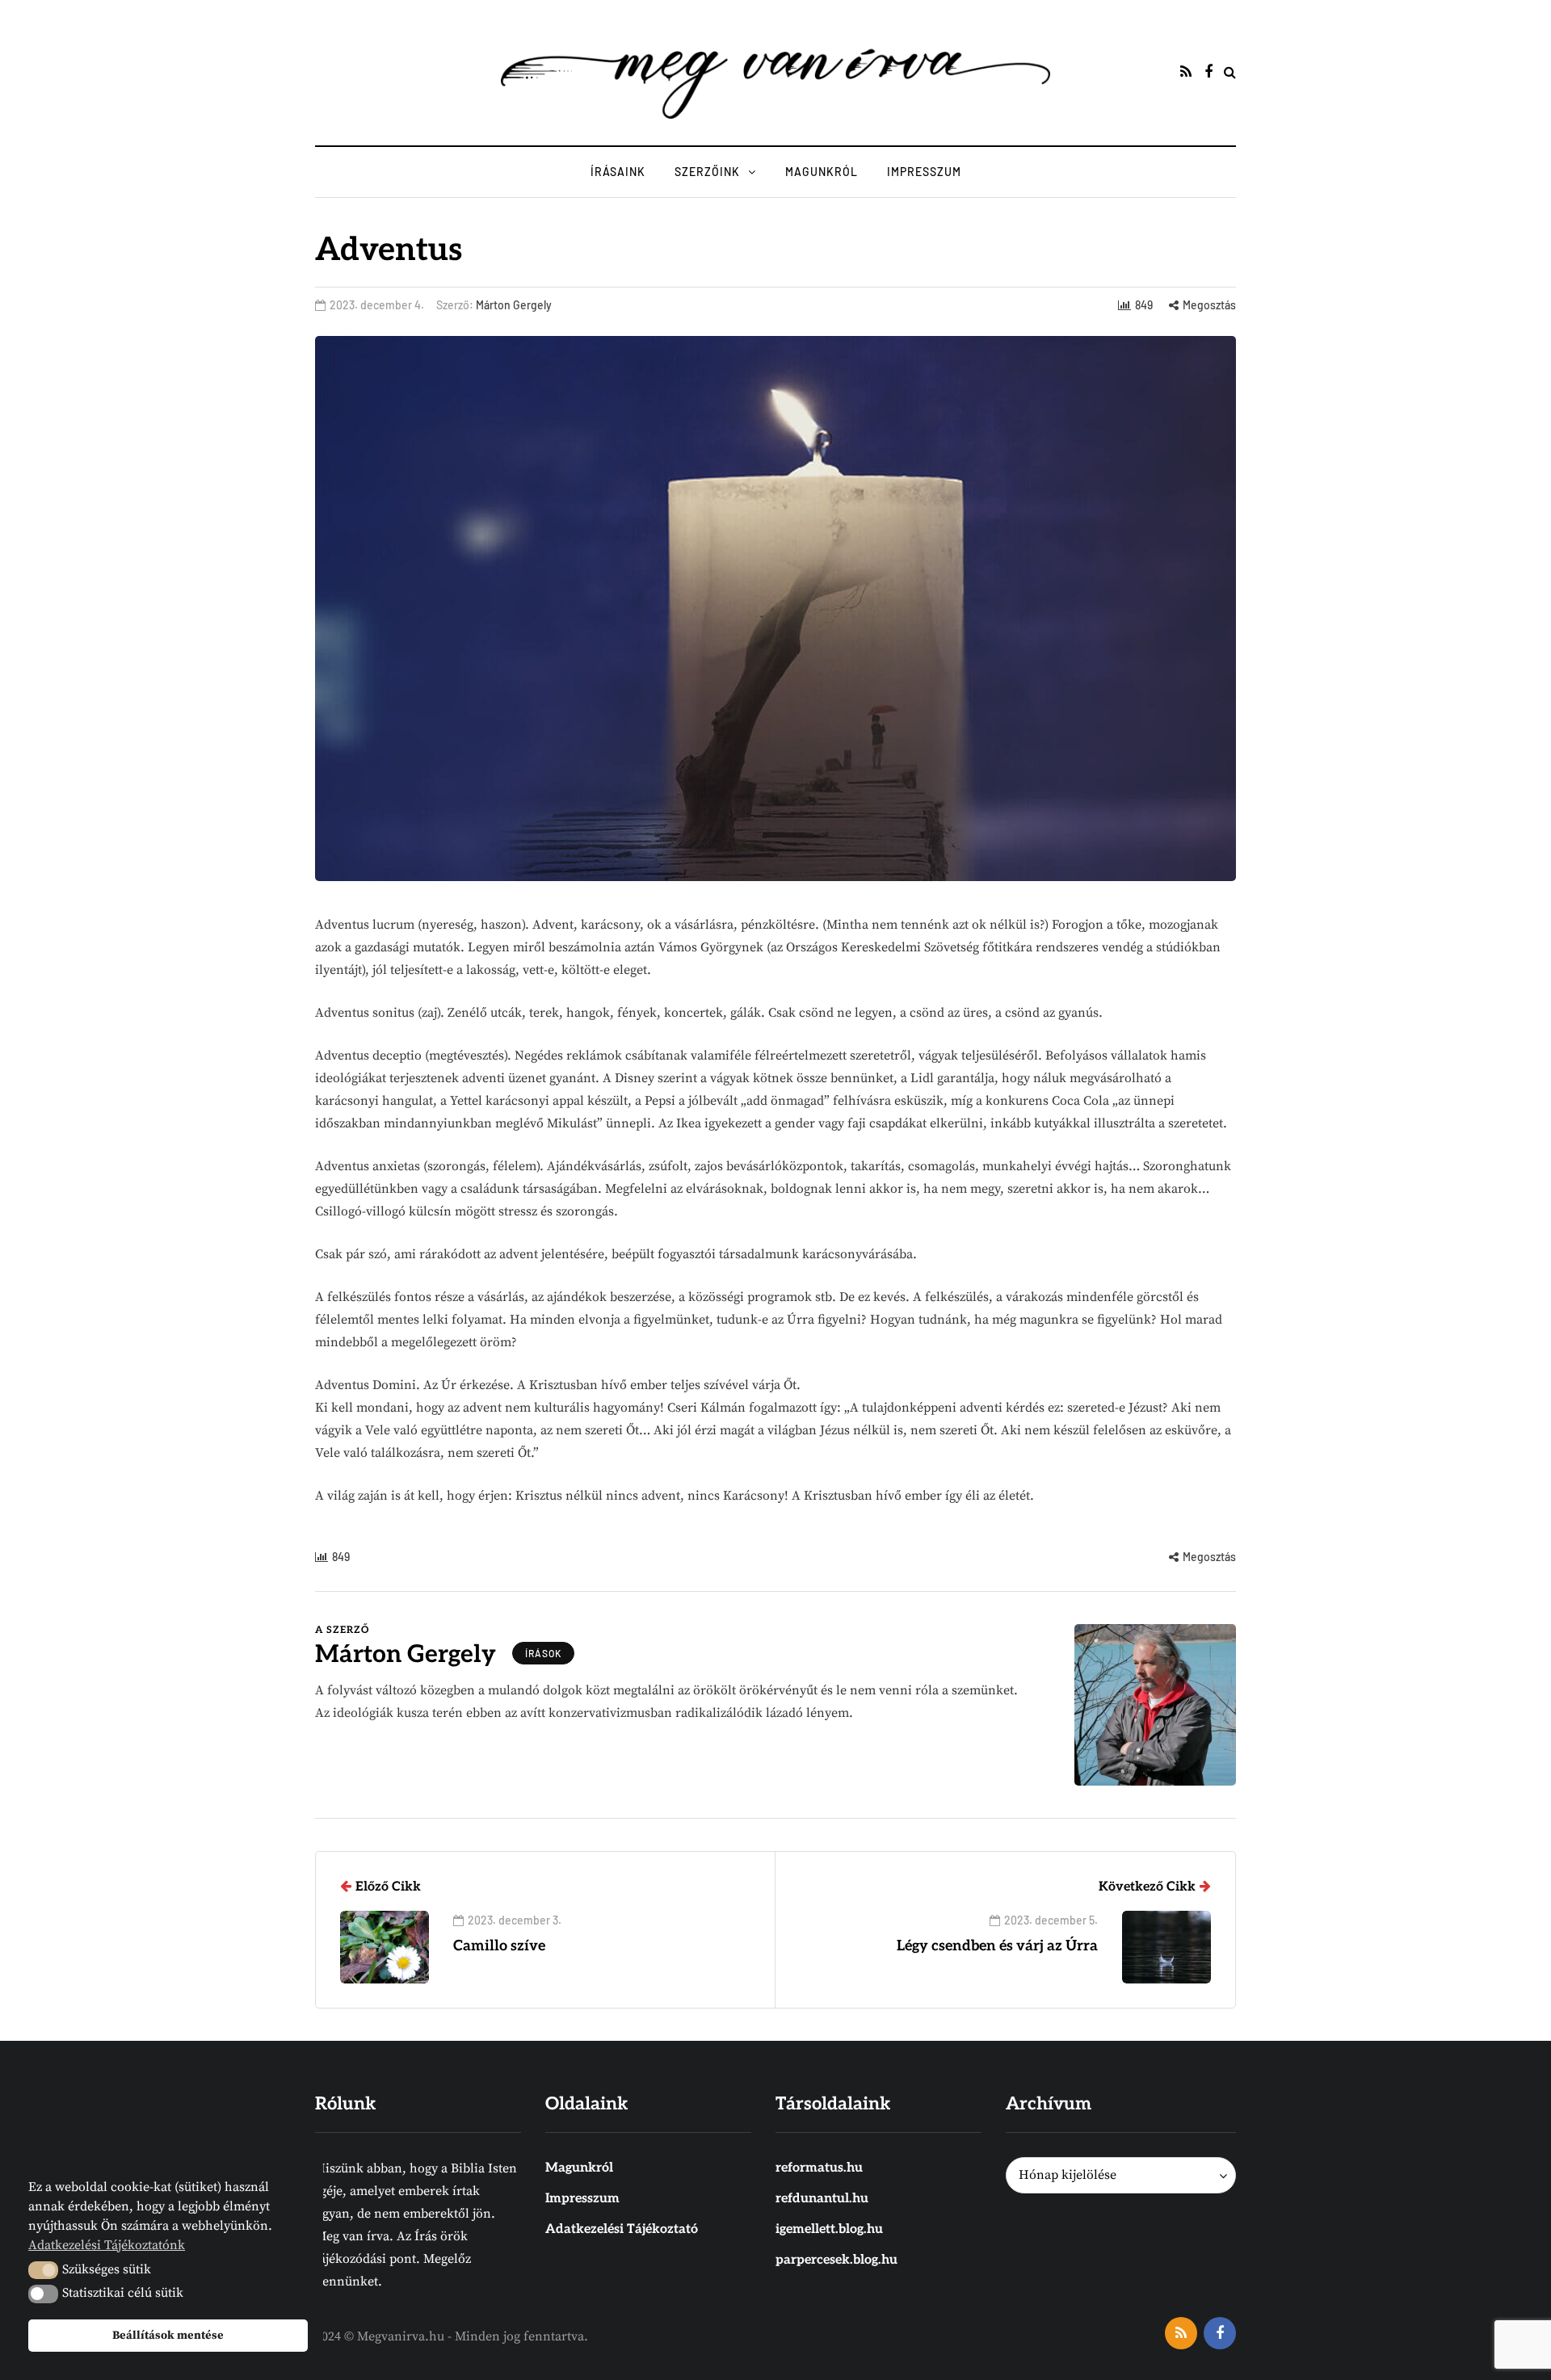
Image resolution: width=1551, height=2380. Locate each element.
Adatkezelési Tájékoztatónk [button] (107, 2245)
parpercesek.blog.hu (836, 2260)
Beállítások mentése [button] (168, 2336)
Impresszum (924, 172)
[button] (43, 2270)
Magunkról (822, 172)
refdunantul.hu (822, 2199)
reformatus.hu (819, 2168)
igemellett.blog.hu (829, 2229)
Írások (543, 1653)
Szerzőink (707, 172)
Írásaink (618, 172)
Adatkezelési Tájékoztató (622, 2229)
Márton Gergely (514, 305)
